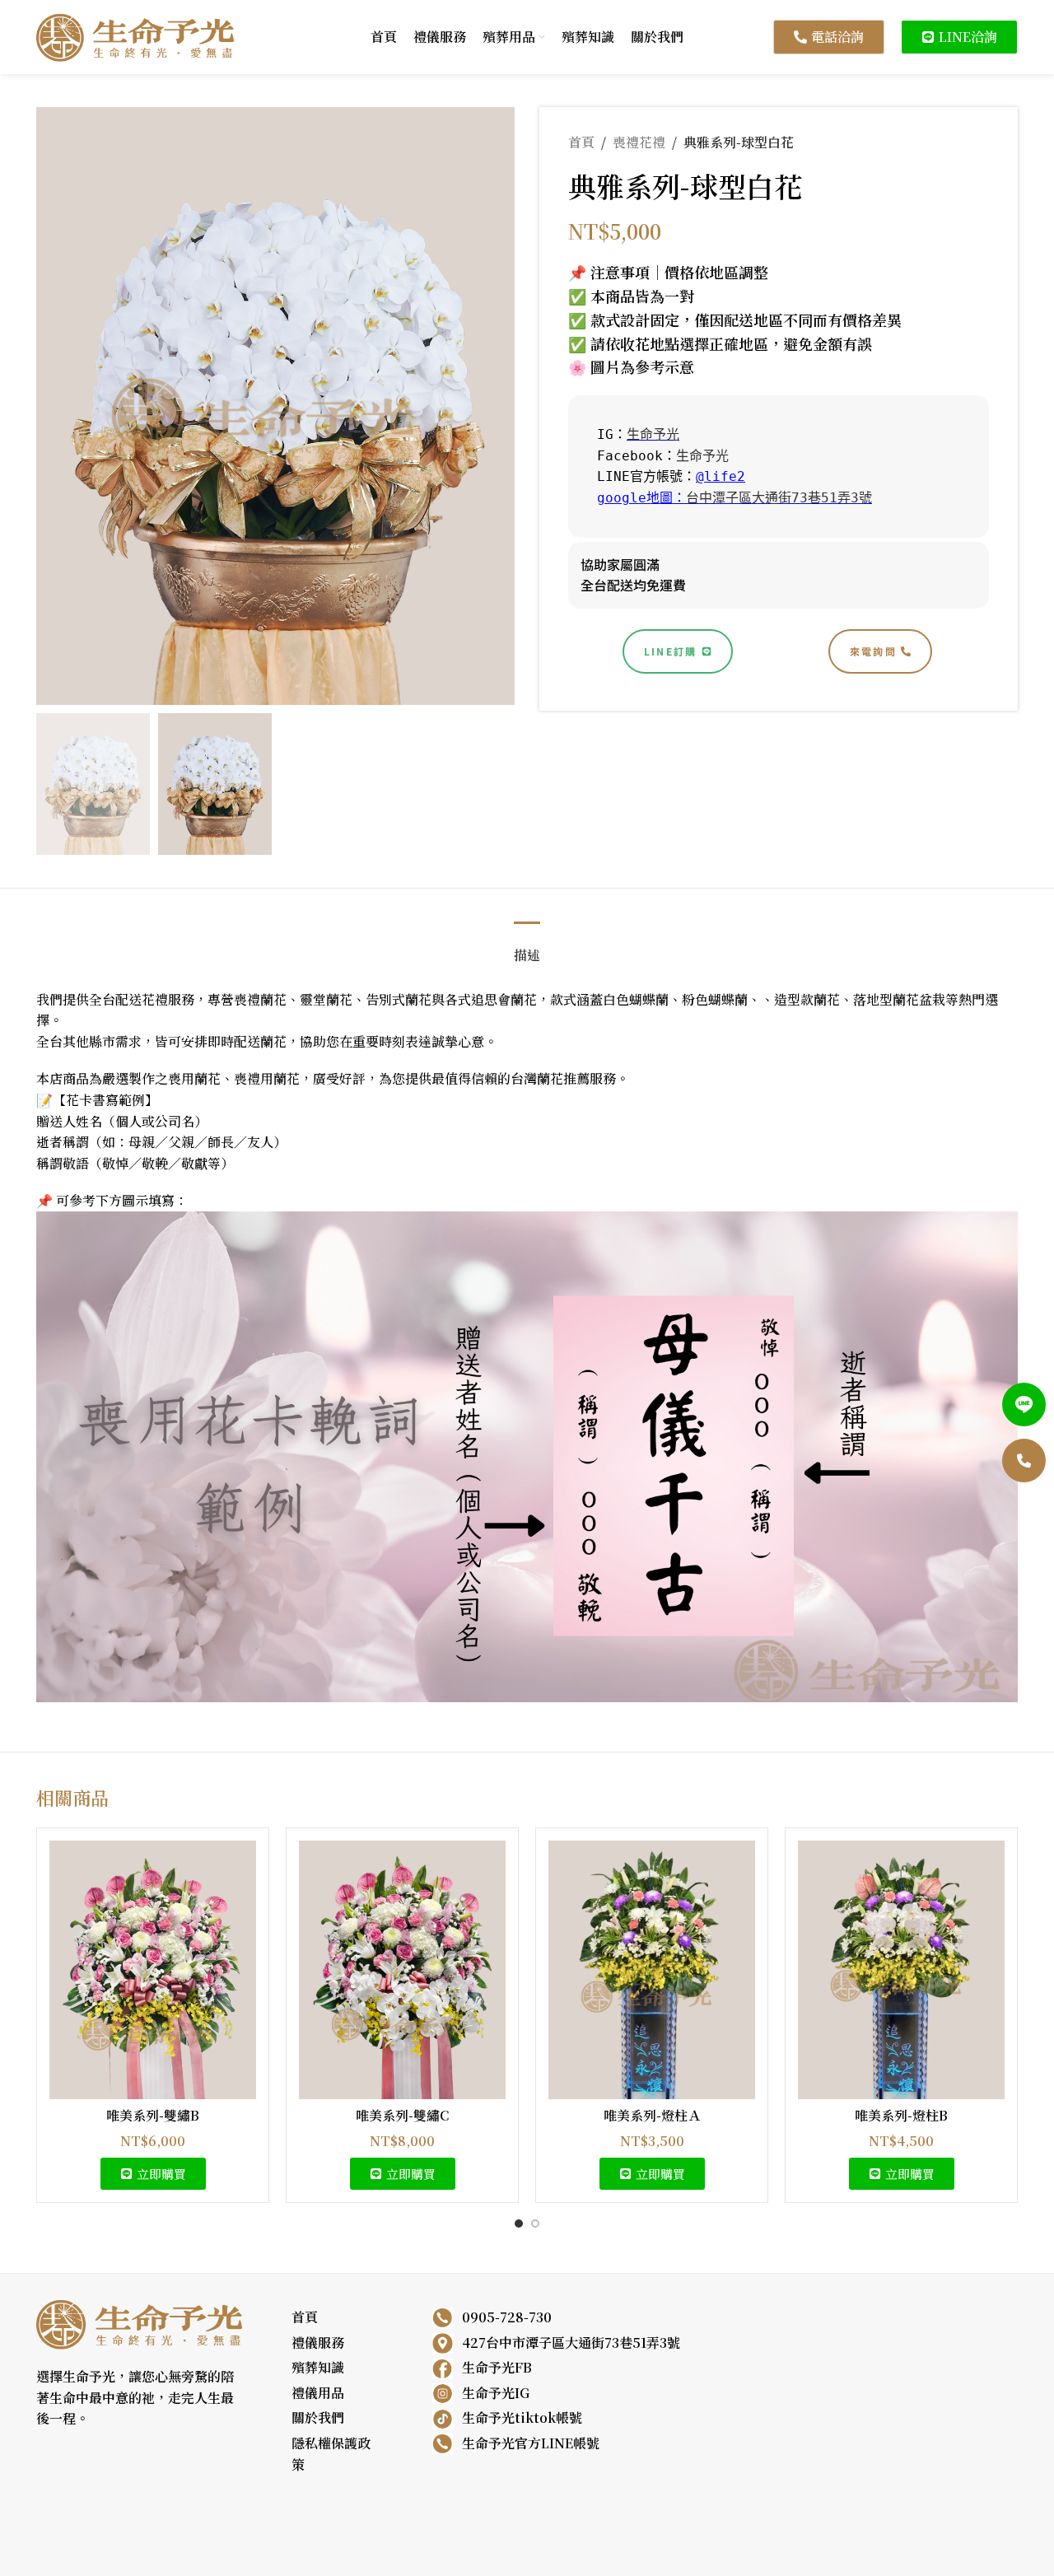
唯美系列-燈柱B (901, 2115)
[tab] (527, 947)
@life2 (721, 476)
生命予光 (653, 434)
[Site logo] (135, 35)
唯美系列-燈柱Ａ (652, 2115)
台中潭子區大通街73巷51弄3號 (779, 498)
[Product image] (153, 1970)
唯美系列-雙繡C (402, 2115)
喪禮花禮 (639, 142)
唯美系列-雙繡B (153, 2115)
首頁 (581, 142)
